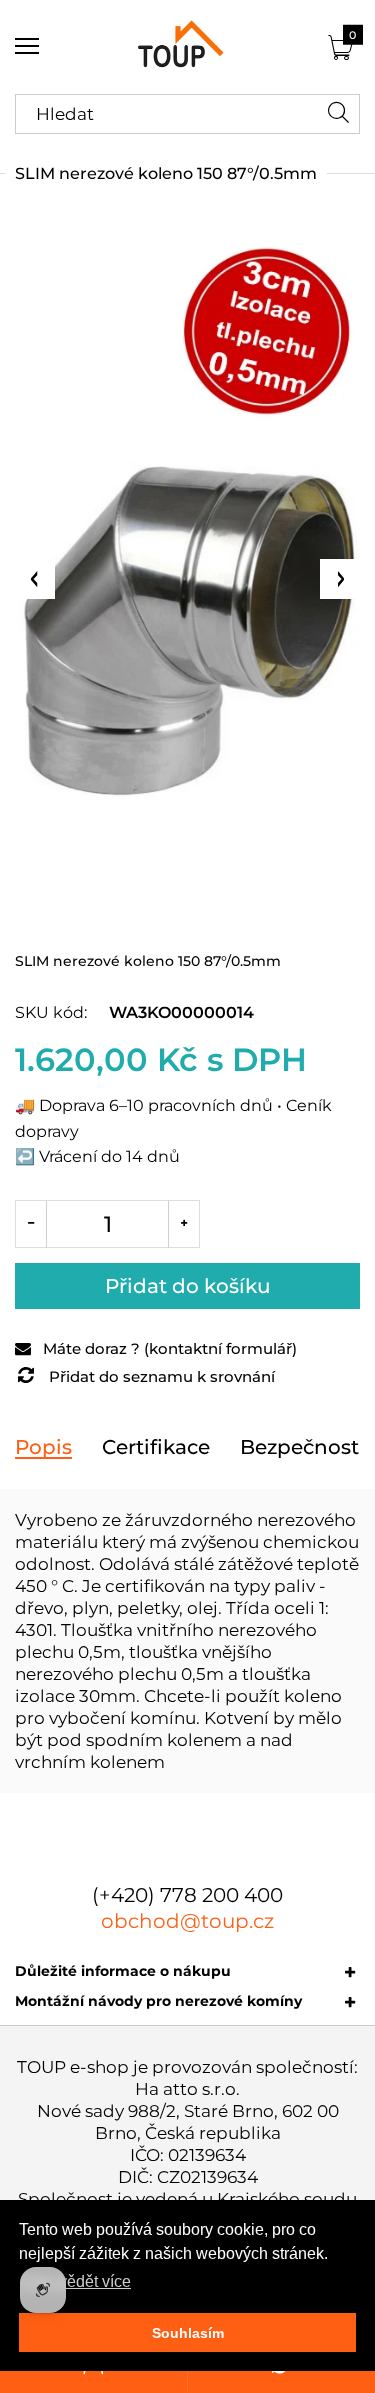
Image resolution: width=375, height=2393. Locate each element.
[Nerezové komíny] (187, 47)
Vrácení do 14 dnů (109, 1156)
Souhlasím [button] (188, 2333)
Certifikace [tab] (156, 1447)
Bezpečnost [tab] (299, 1447)
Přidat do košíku (188, 1286)
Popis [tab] (43, 1447)
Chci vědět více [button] (76, 2281)
